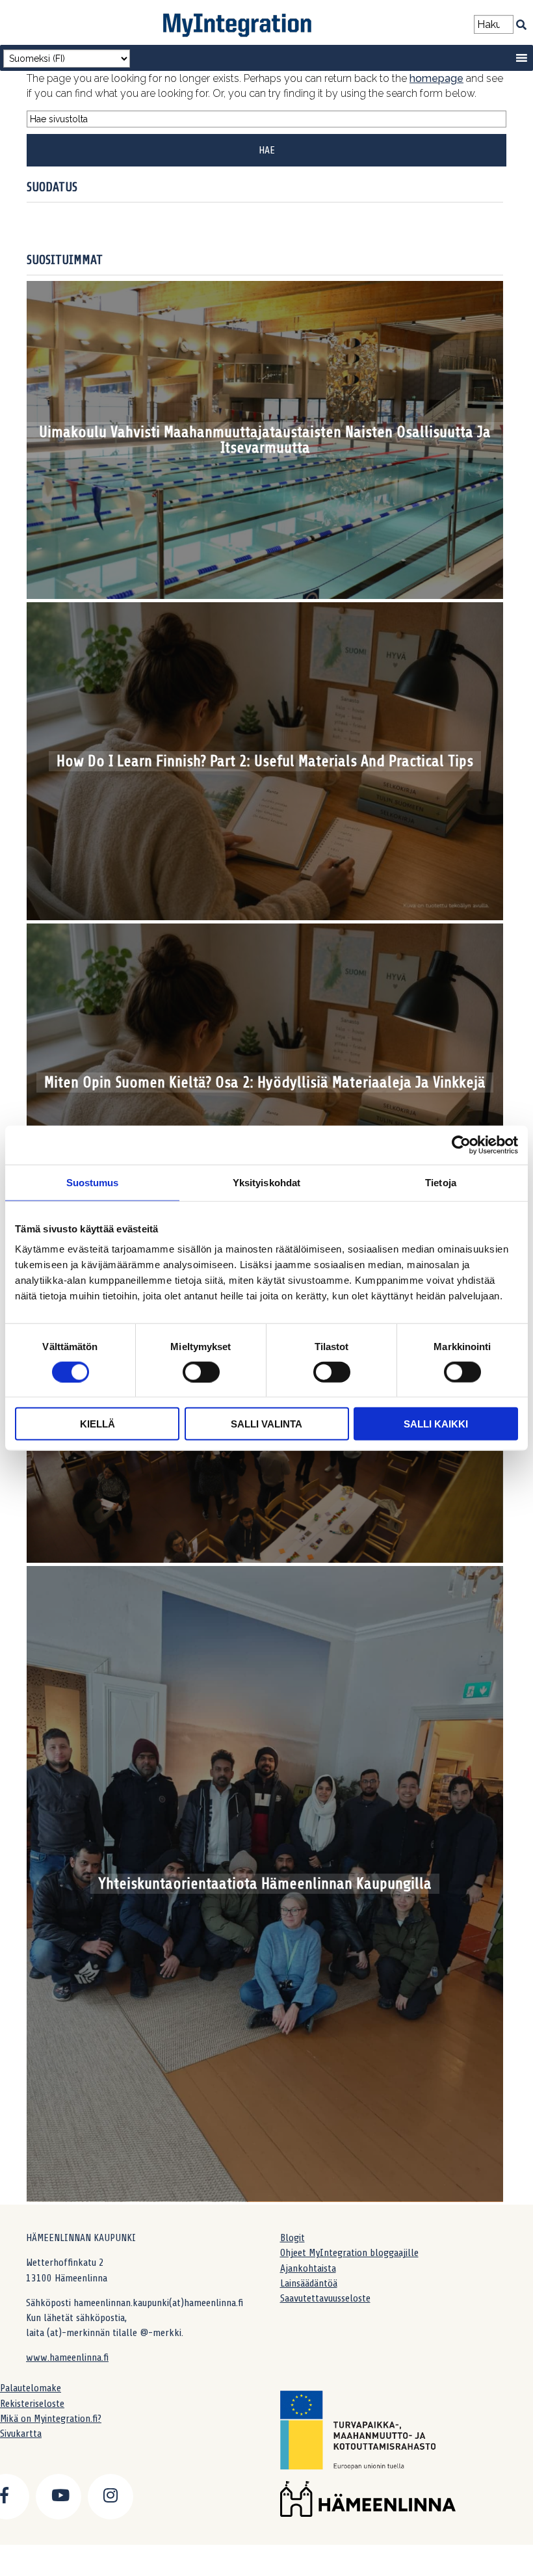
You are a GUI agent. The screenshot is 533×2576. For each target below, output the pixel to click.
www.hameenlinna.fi (67, 2357)
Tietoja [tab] (441, 1182)
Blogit (292, 2238)
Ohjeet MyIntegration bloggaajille (349, 2253)
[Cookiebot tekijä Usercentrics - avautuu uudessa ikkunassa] (461, 1145)
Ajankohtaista (308, 2268)
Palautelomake (31, 2388)
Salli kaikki (436, 1424)
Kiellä (97, 1424)
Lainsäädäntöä (309, 2283)
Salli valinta (266, 1424)
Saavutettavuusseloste (325, 2298)
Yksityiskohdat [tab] (266, 1182)
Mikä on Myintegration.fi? (51, 2419)
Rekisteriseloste (32, 2404)
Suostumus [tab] (93, 1182)
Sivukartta (21, 2434)
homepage (436, 78)
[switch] (201, 1372)
